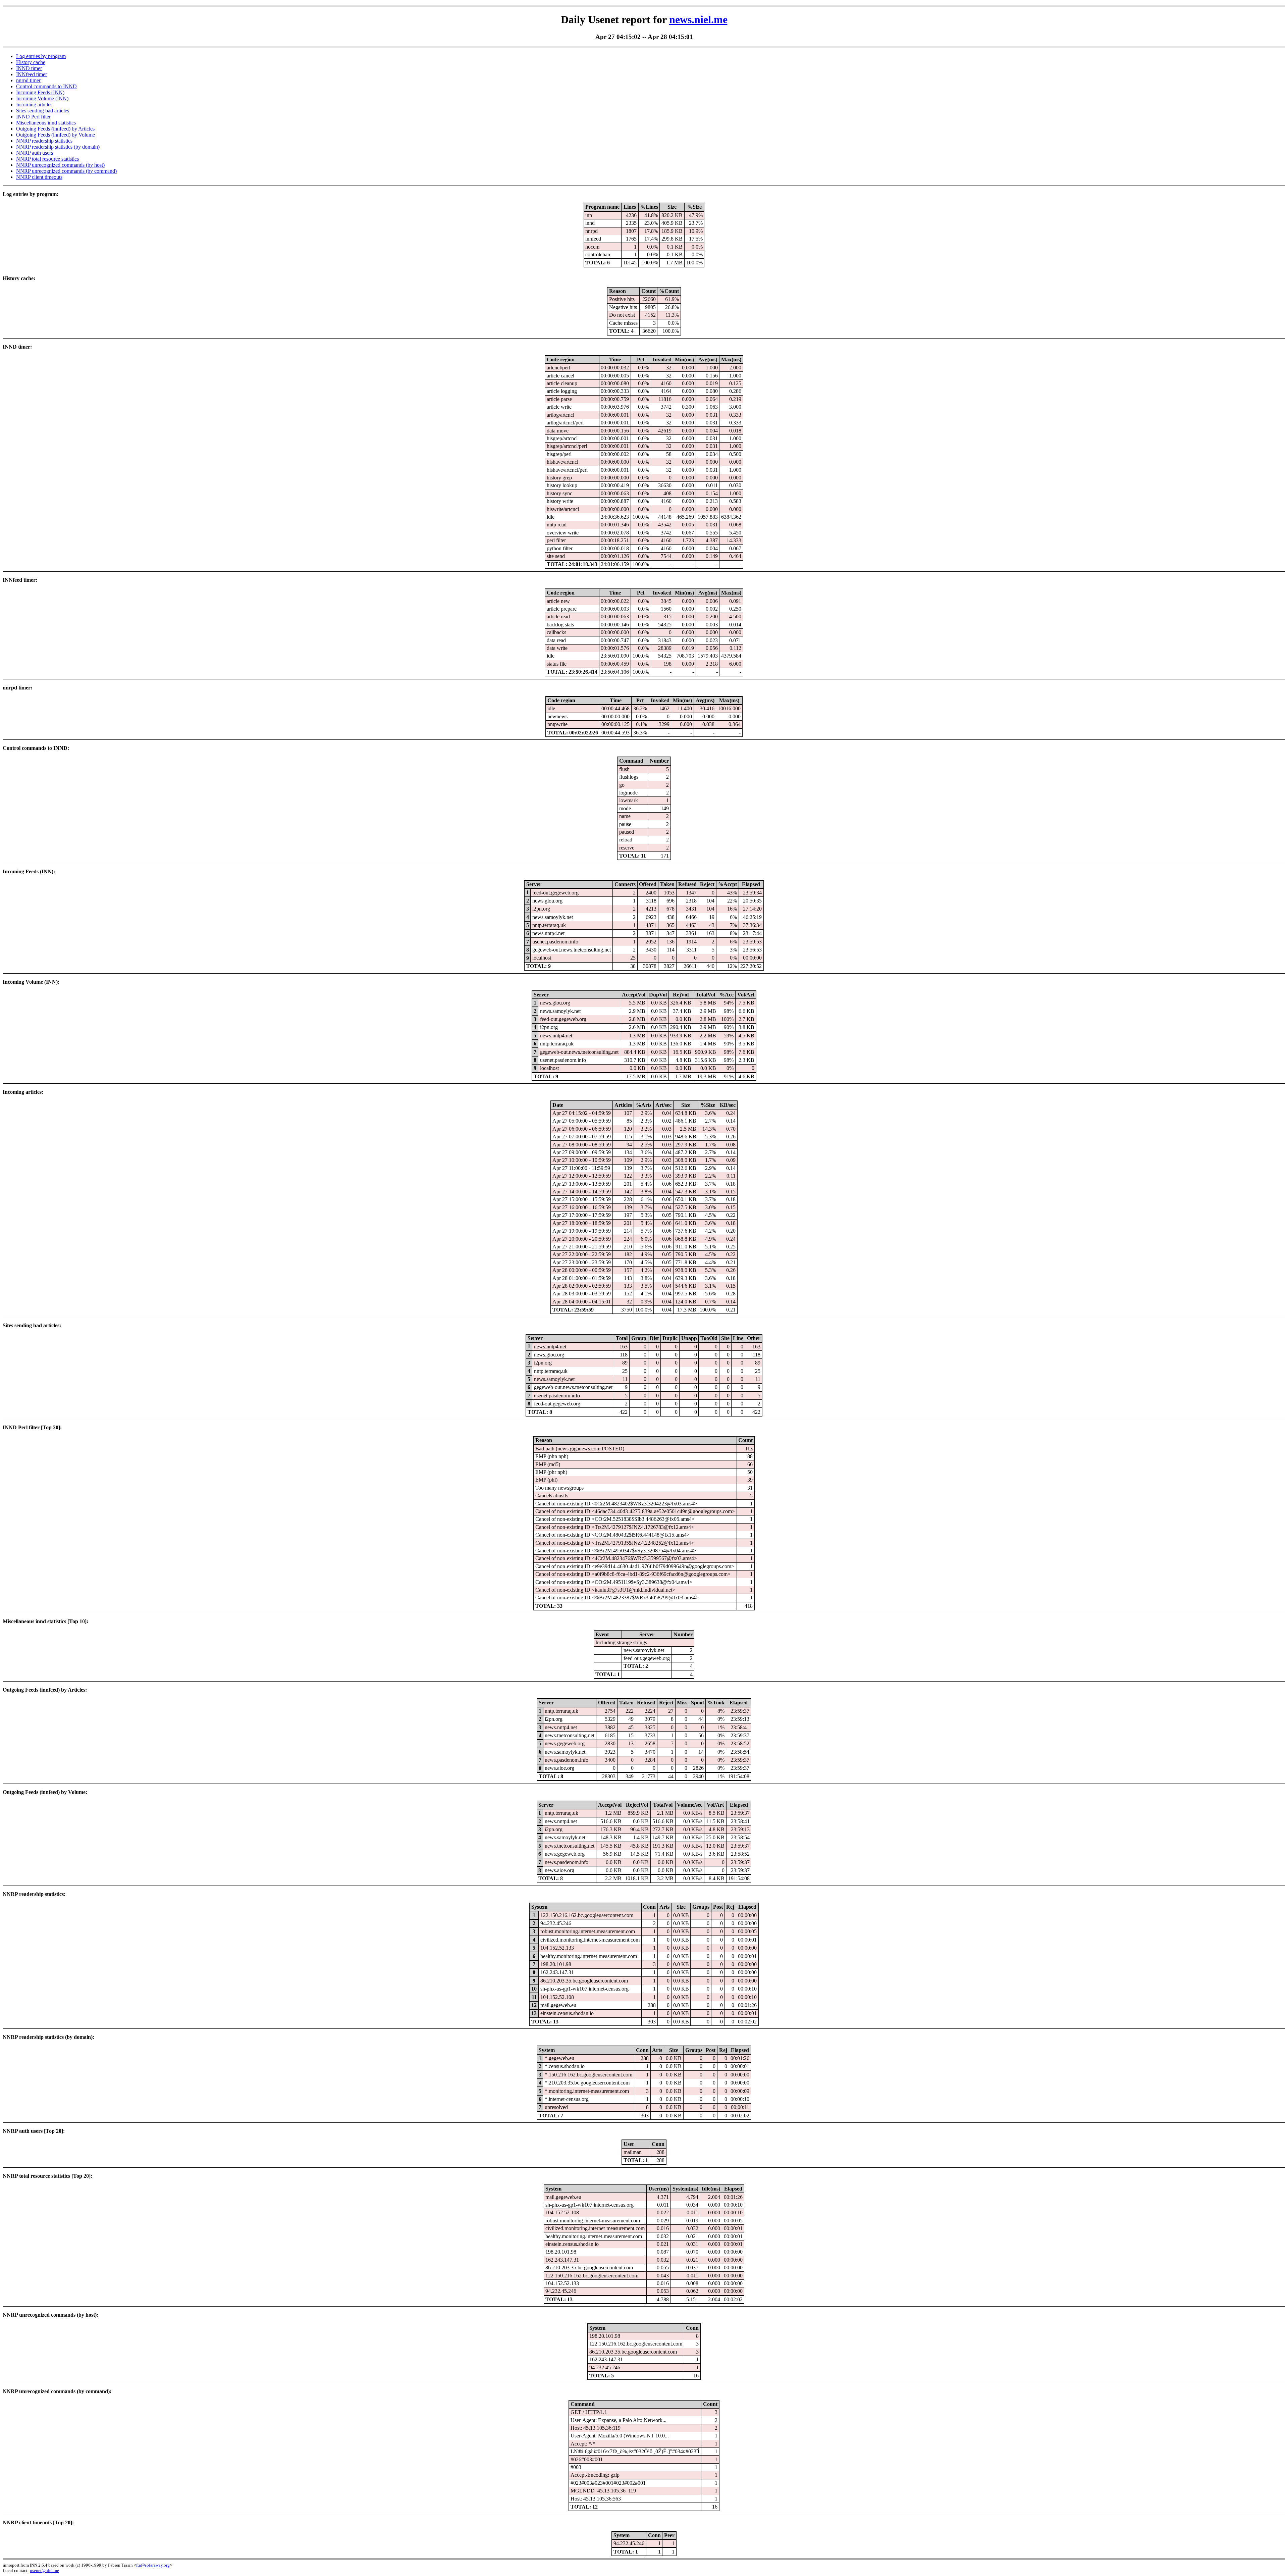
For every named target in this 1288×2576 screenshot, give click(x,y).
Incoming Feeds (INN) (40, 92)
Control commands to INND (46, 86)
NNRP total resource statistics (47, 159)
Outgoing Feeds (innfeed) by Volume (56, 135)
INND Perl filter (33, 117)
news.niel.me (698, 19)
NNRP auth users (35, 153)
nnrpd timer (28, 80)
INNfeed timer (32, 74)
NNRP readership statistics (44, 141)
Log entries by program (41, 56)
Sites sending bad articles (43, 111)
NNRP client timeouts (39, 177)
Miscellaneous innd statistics (46, 123)
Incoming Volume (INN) (42, 98)
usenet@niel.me (44, 2570)
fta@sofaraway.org (153, 2565)
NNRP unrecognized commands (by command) (66, 171)
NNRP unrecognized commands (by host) (60, 165)
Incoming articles (34, 105)
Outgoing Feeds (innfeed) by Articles (55, 129)
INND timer (29, 68)
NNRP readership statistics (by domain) (58, 147)
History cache (31, 62)
